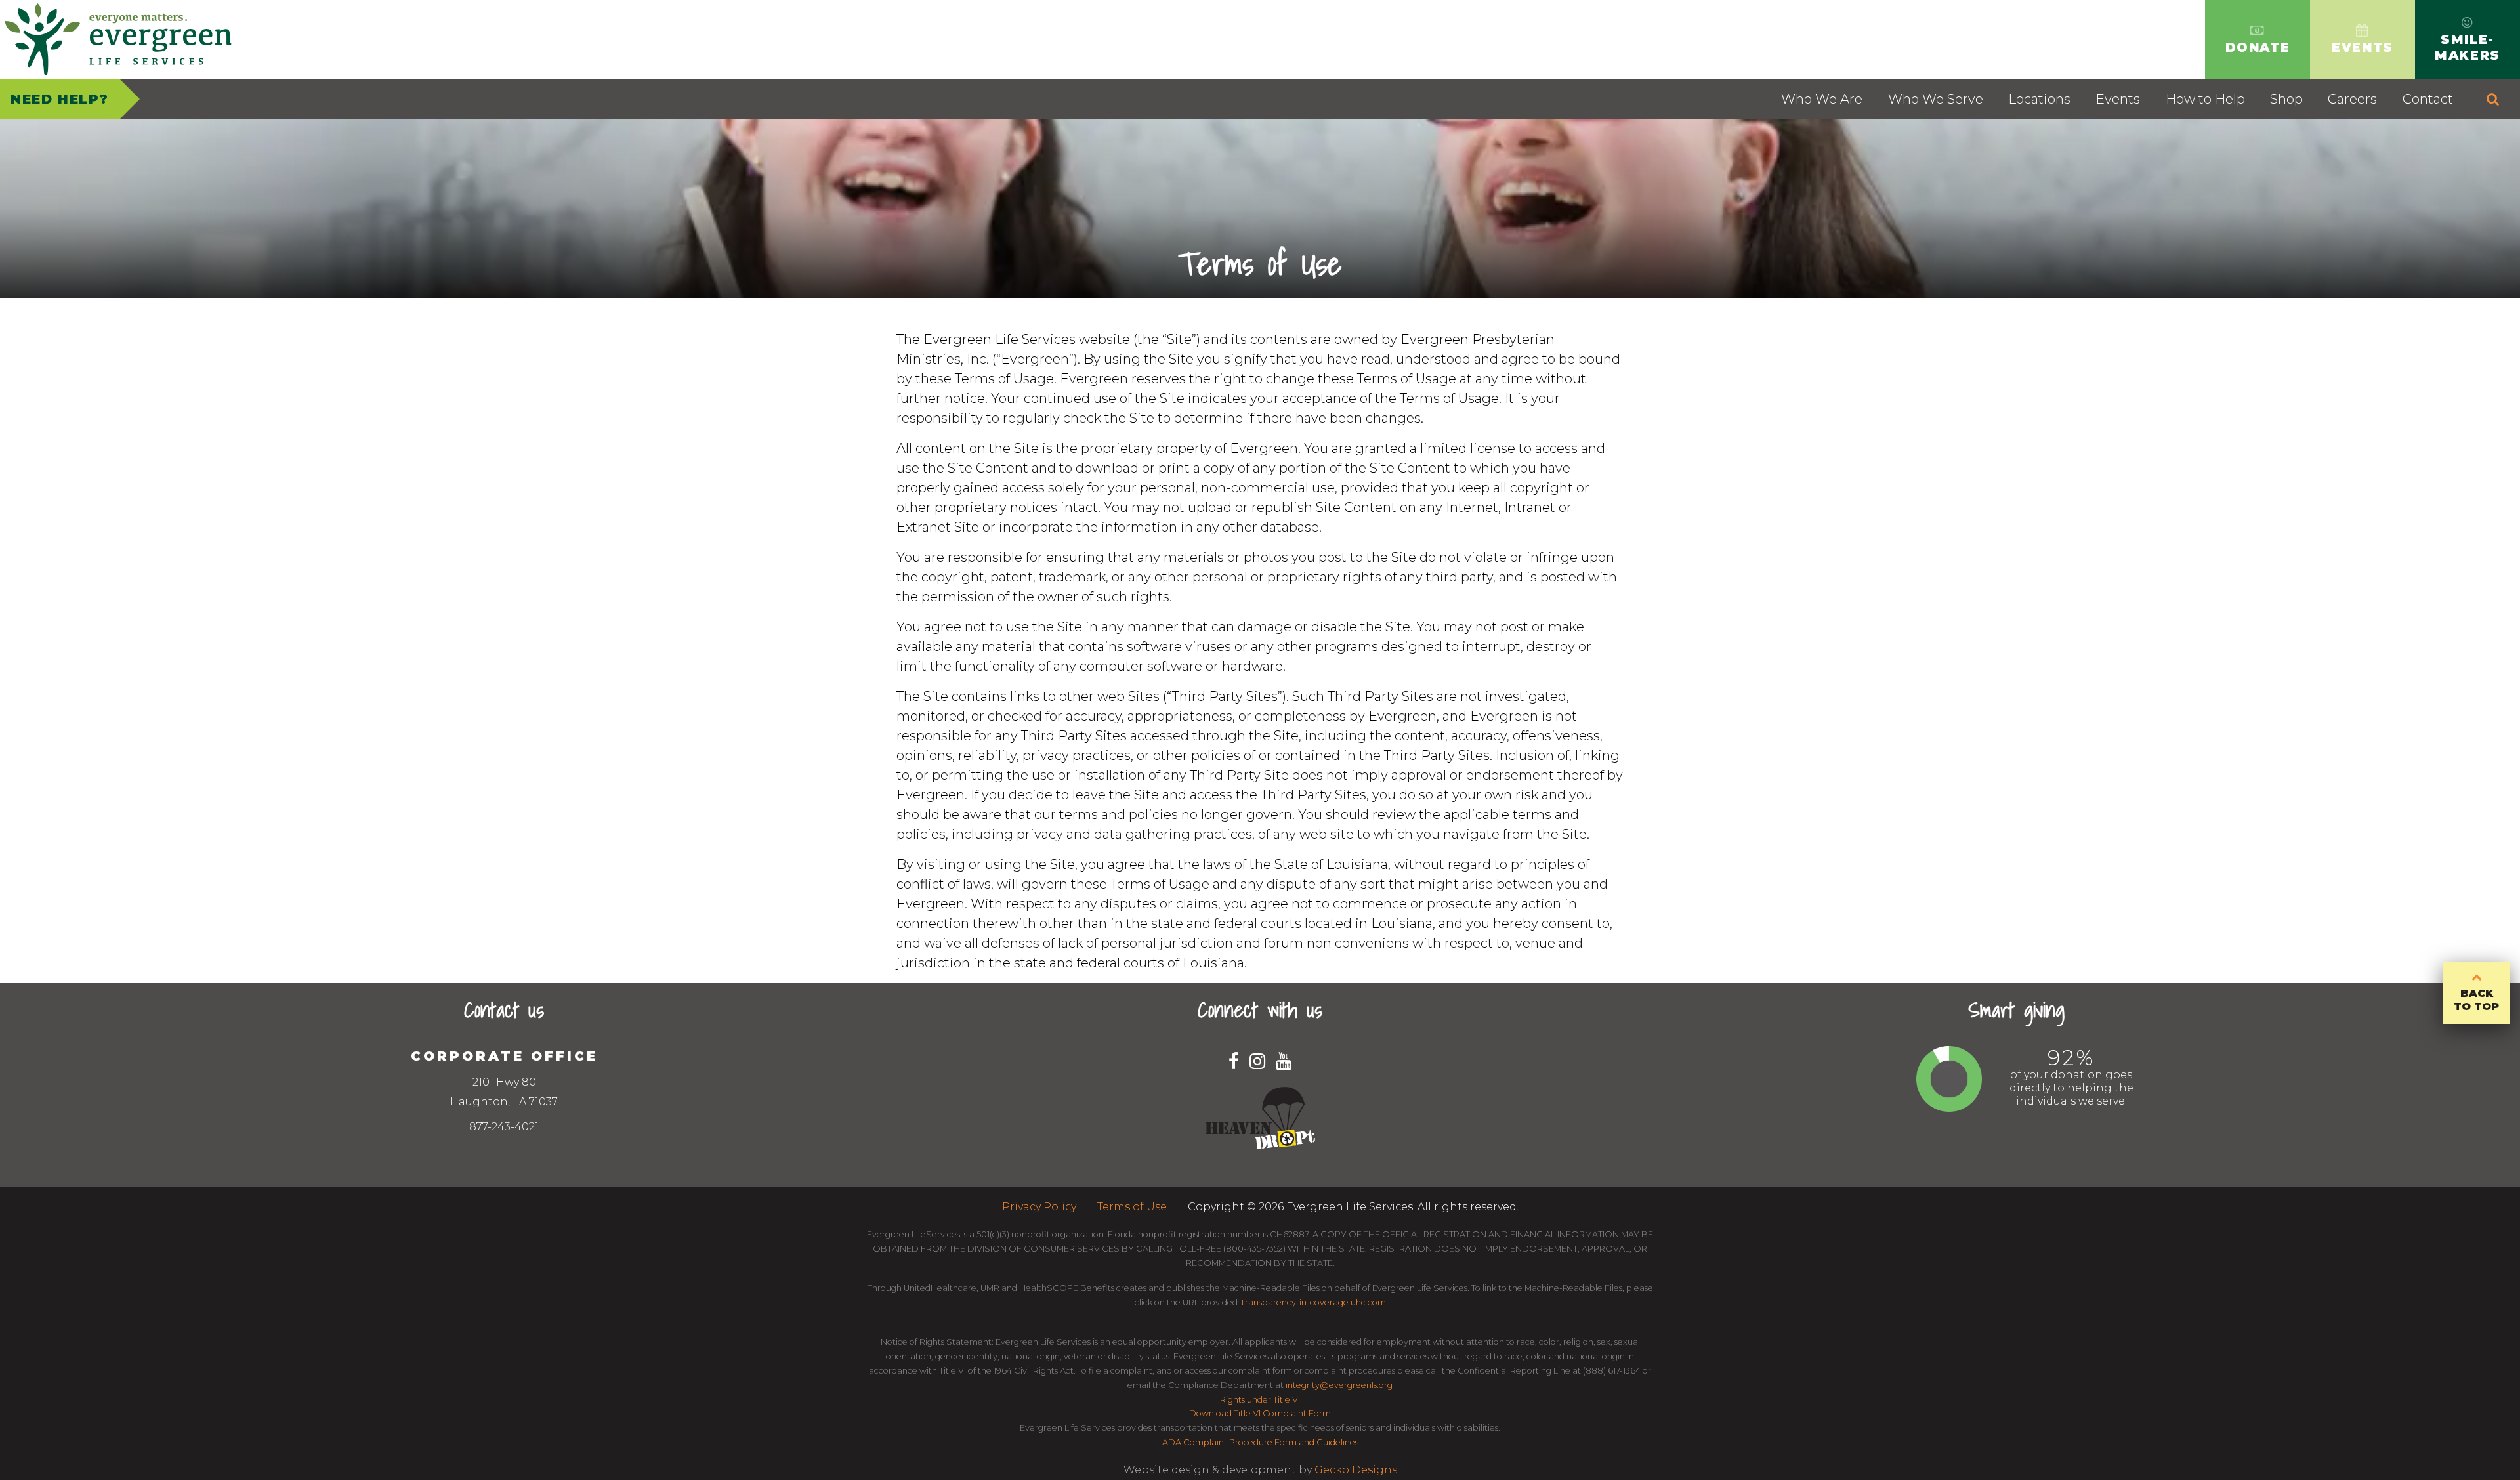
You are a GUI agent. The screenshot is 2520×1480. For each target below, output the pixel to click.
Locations (2039, 99)
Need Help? (60, 99)
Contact (2428, 99)
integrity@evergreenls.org (1339, 1385)
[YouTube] (1284, 1061)
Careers (2352, 99)
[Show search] (2493, 99)
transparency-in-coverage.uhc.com (1314, 1302)
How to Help (2205, 99)
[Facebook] (1234, 1061)
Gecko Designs (1356, 1470)
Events (2118, 99)
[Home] (118, 39)
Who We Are (1822, 99)
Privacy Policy (1039, 1207)
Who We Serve (1936, 99)
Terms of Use (1132, 1207)
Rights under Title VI (1260, 1400)
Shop (2286, 99)
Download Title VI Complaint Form (1260, 1413)
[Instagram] (1257, 1061)
